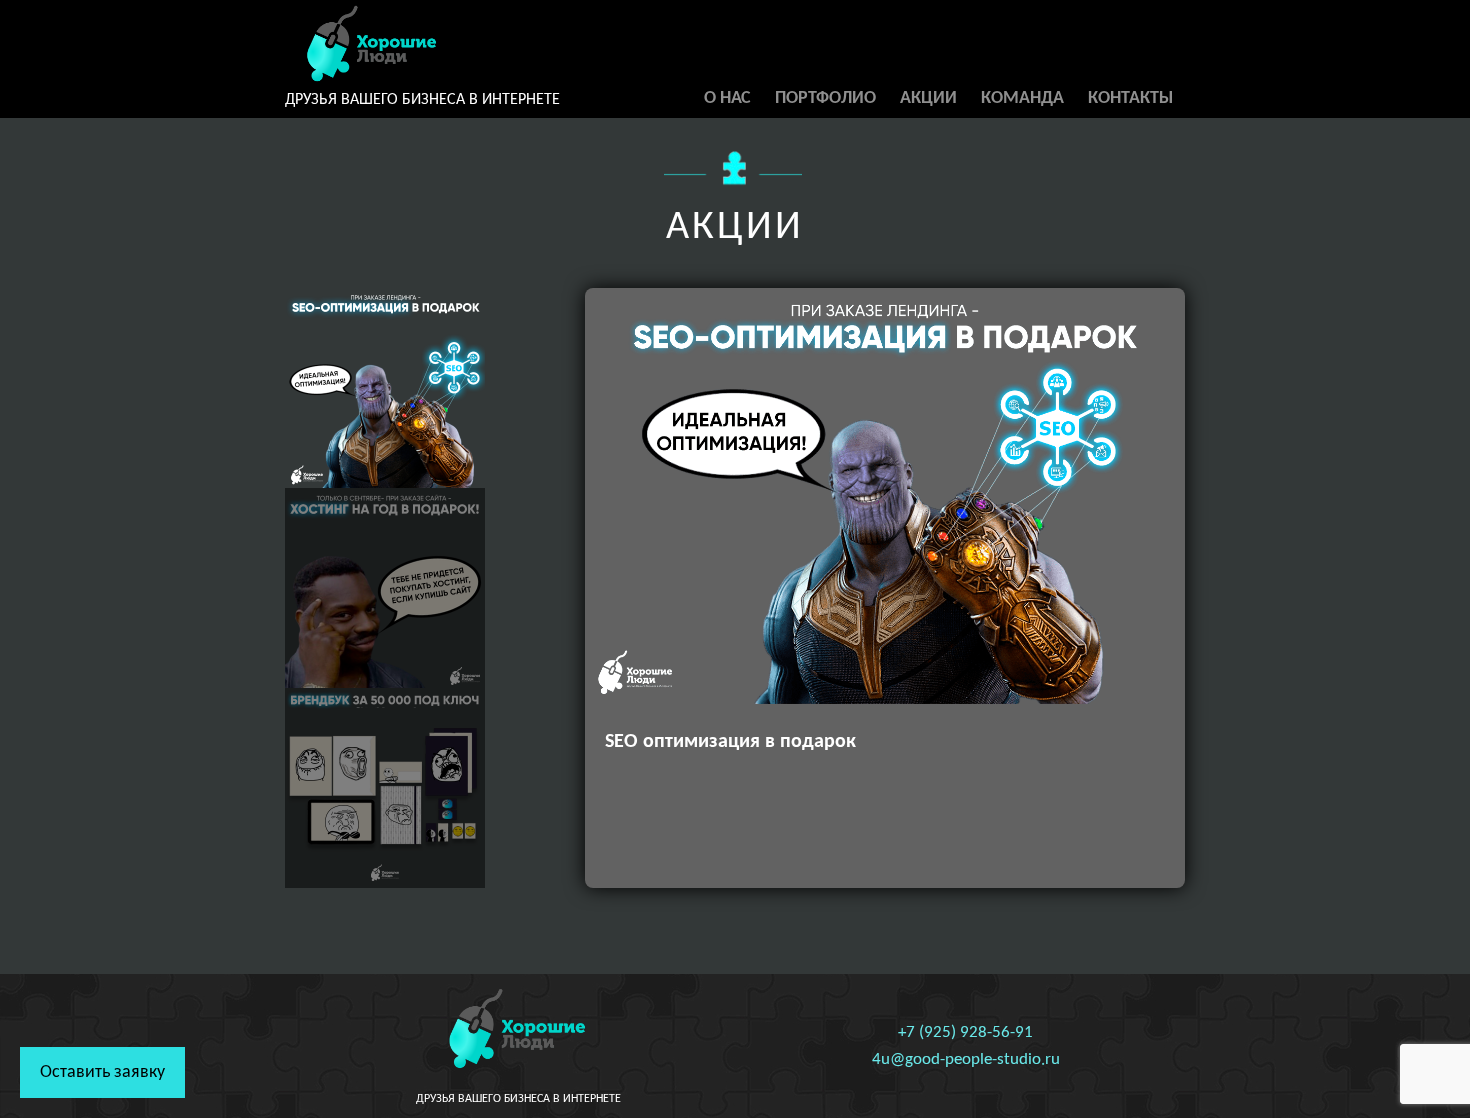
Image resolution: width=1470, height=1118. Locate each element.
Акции (928, 98)
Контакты (1130, 98)
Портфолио (825, 98)
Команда (1022, 98)
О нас (727, 98)
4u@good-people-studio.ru (966, 1059)
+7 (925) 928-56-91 (965, 1032)
